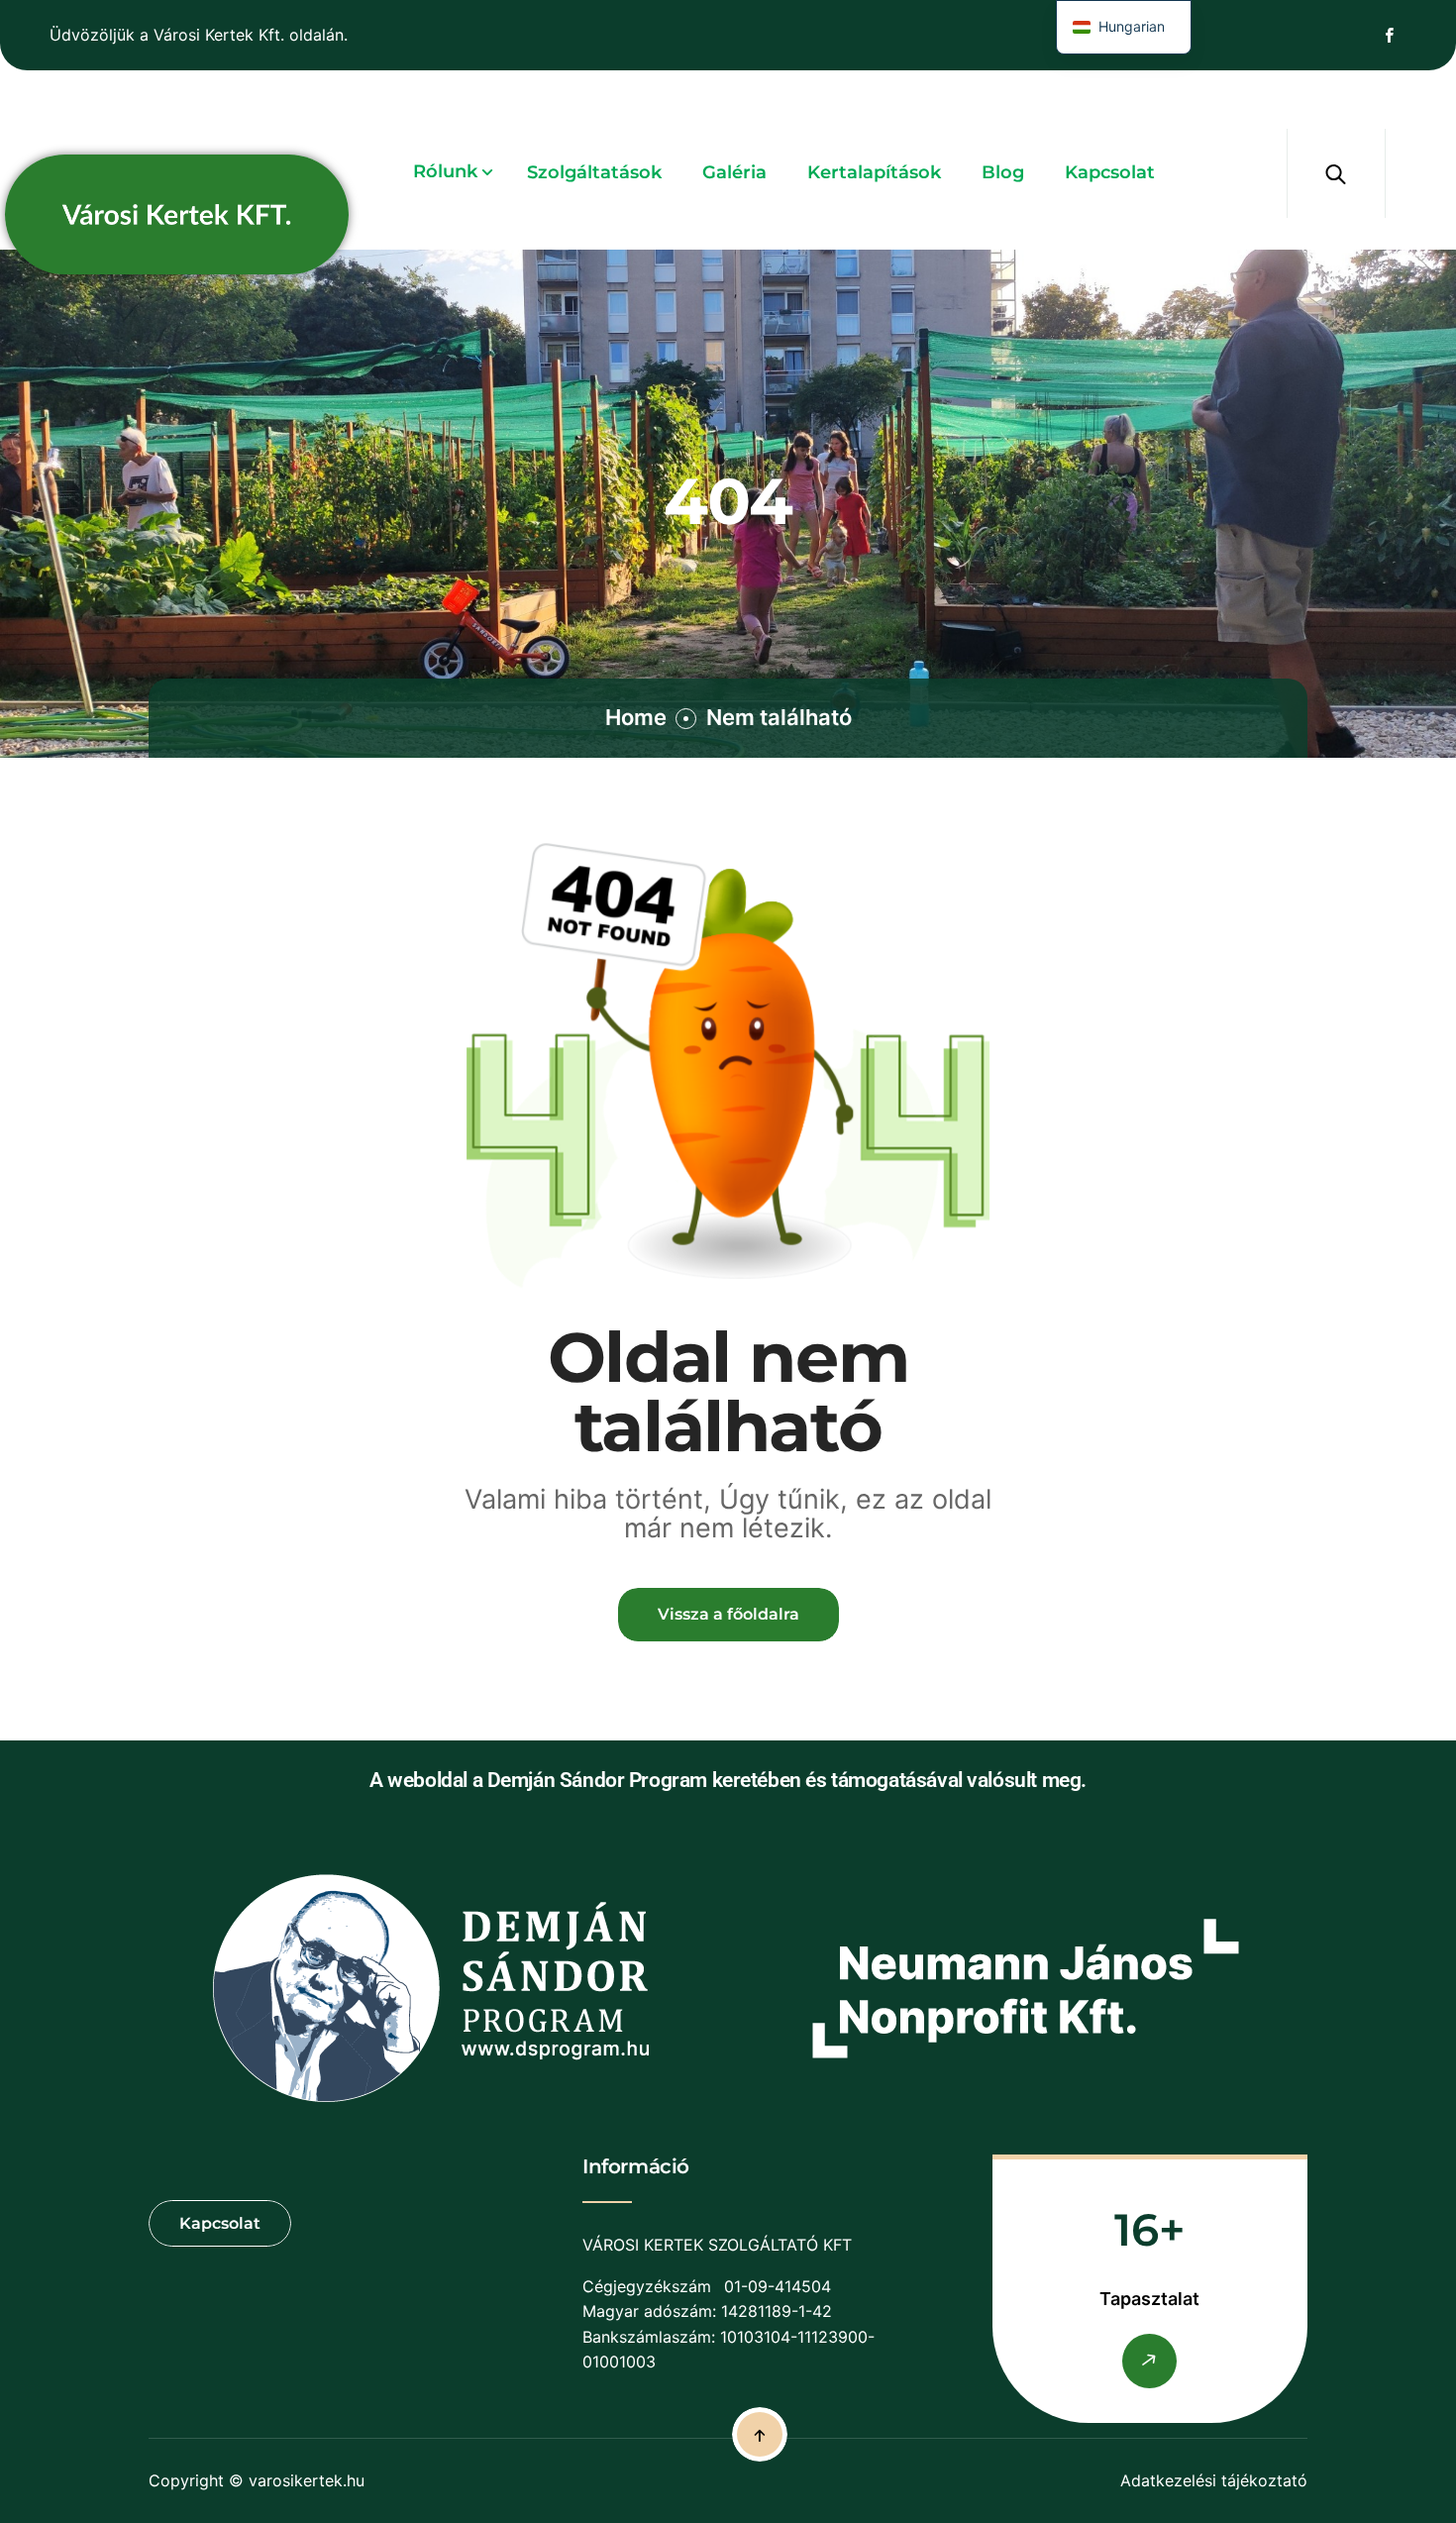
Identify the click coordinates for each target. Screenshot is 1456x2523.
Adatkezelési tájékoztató (1214, 2480)
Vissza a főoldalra (728, 1614)
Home (636, 717)
